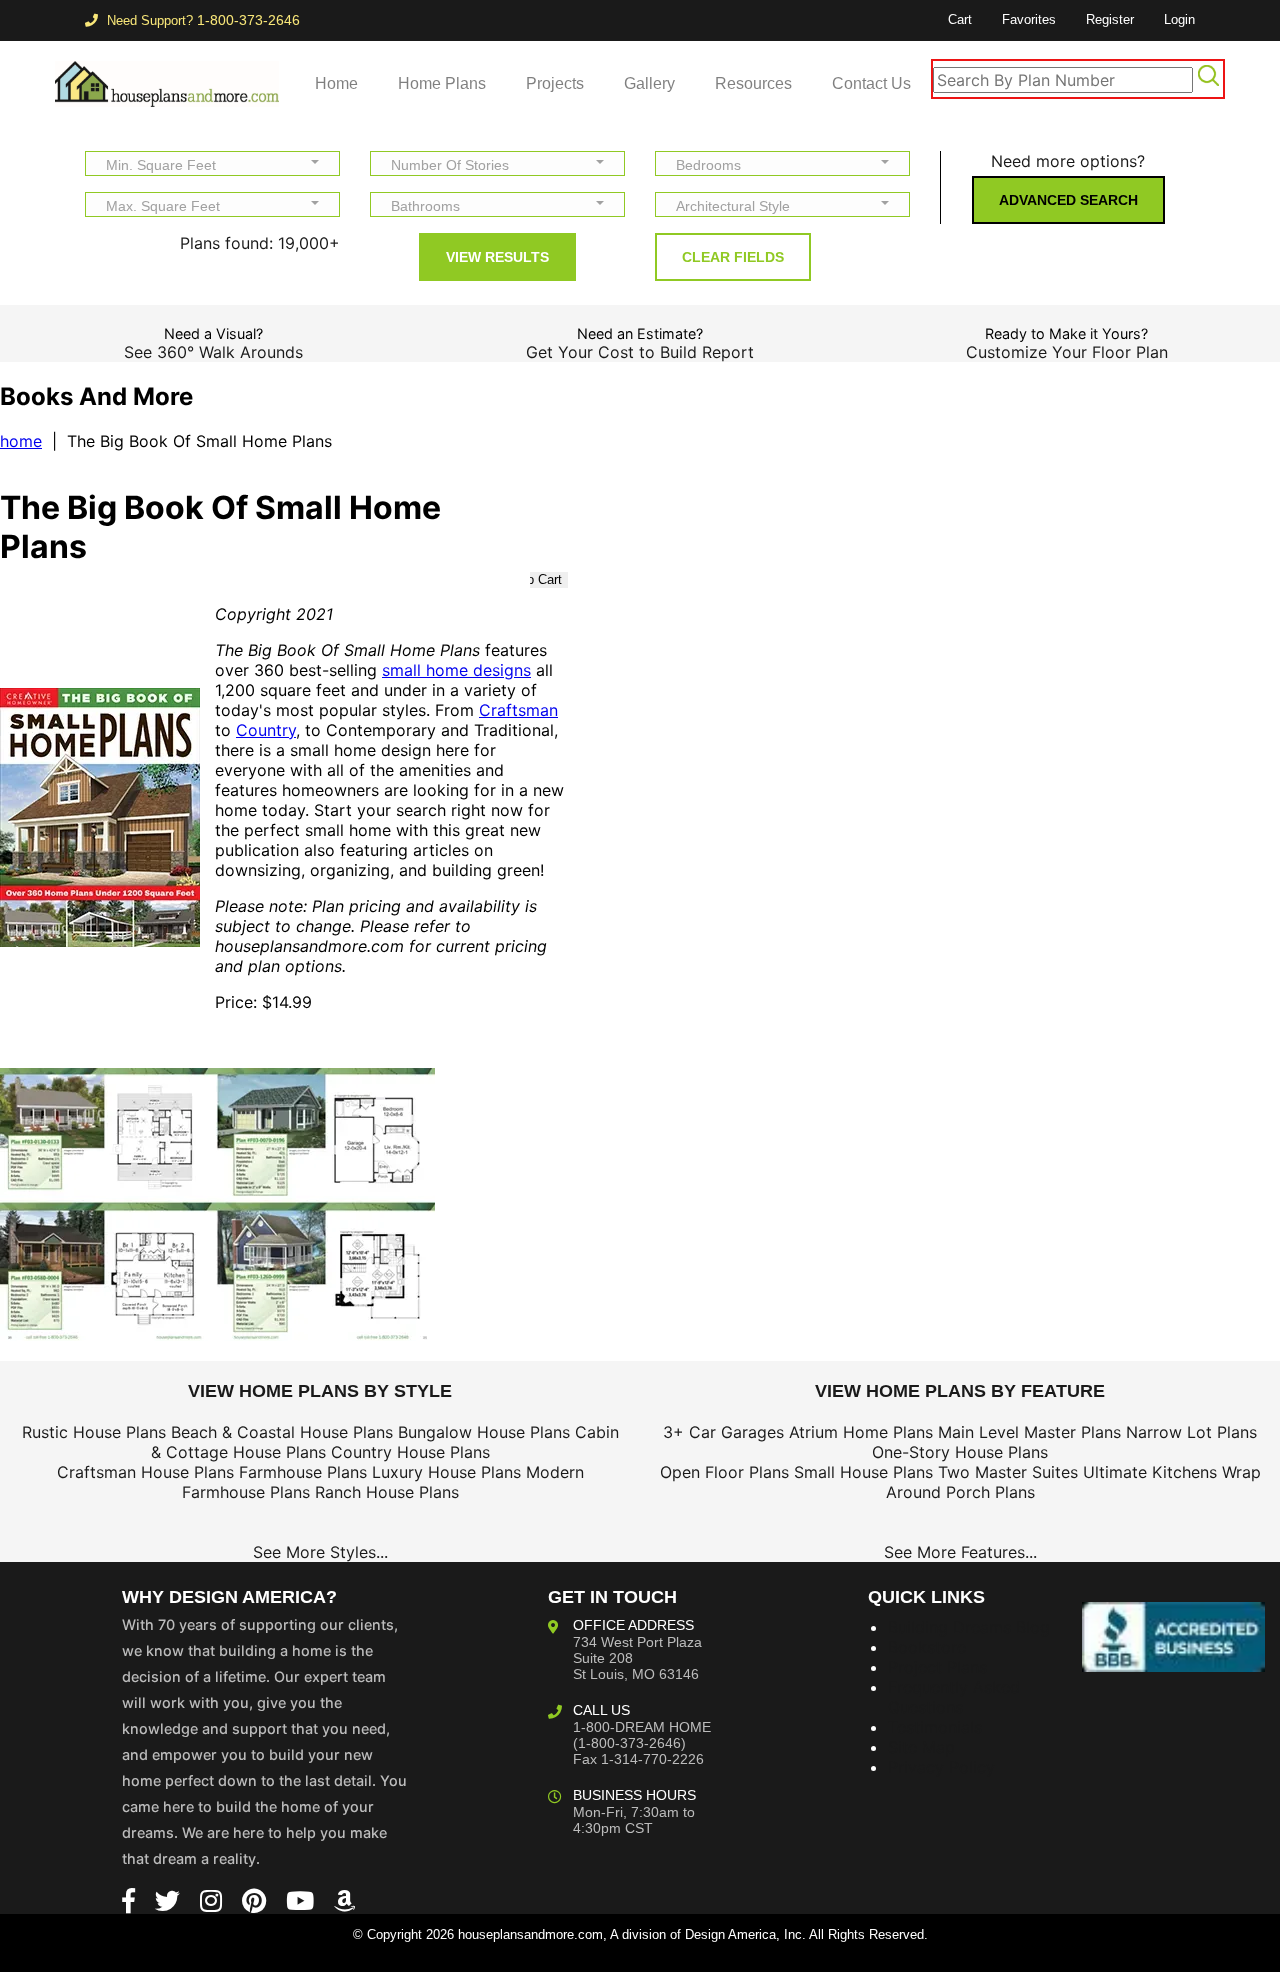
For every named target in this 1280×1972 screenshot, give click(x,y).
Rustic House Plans (94, 1432)
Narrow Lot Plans (1191, 1432)
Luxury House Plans (446, 1472)
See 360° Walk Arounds (213, 352)
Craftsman (518, 710)
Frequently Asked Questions (954, 1697)
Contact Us (871, 83)
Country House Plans (410, 1452)
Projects (555, 83)
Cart (960, 19)
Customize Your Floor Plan (1067, 352)
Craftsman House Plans (145, 1472)
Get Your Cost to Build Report (640, 352)
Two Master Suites (1008, 1472)
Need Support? (201, 20)
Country (266, 730)
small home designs (456, 670)
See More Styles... (320, 1552)
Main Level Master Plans (1029, 1432)
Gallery (649, 83)
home (21, 441)
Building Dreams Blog (969, 1627)
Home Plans (442, 83)
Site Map (921, 1747)
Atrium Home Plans (861, 1432)
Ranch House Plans (387, 1492)
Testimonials (935, 1727)
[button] (212, 163)
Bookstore (927, 1647)
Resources (753, 83)
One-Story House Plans (960, 1452)
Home (336, 83)
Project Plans (937, 1667)
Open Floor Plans (724, 1472)
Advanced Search (1068, 200)
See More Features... (960, 1552)
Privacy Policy (941, 1767)
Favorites (1029, 19)
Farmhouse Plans (303, 1472)
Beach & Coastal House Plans (282, 1432)
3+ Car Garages (723, 1432)
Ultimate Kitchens (1150, 1472)
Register (1110, 19)
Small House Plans (863, 1472)
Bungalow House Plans (484, 1432)
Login (1179, 19)
